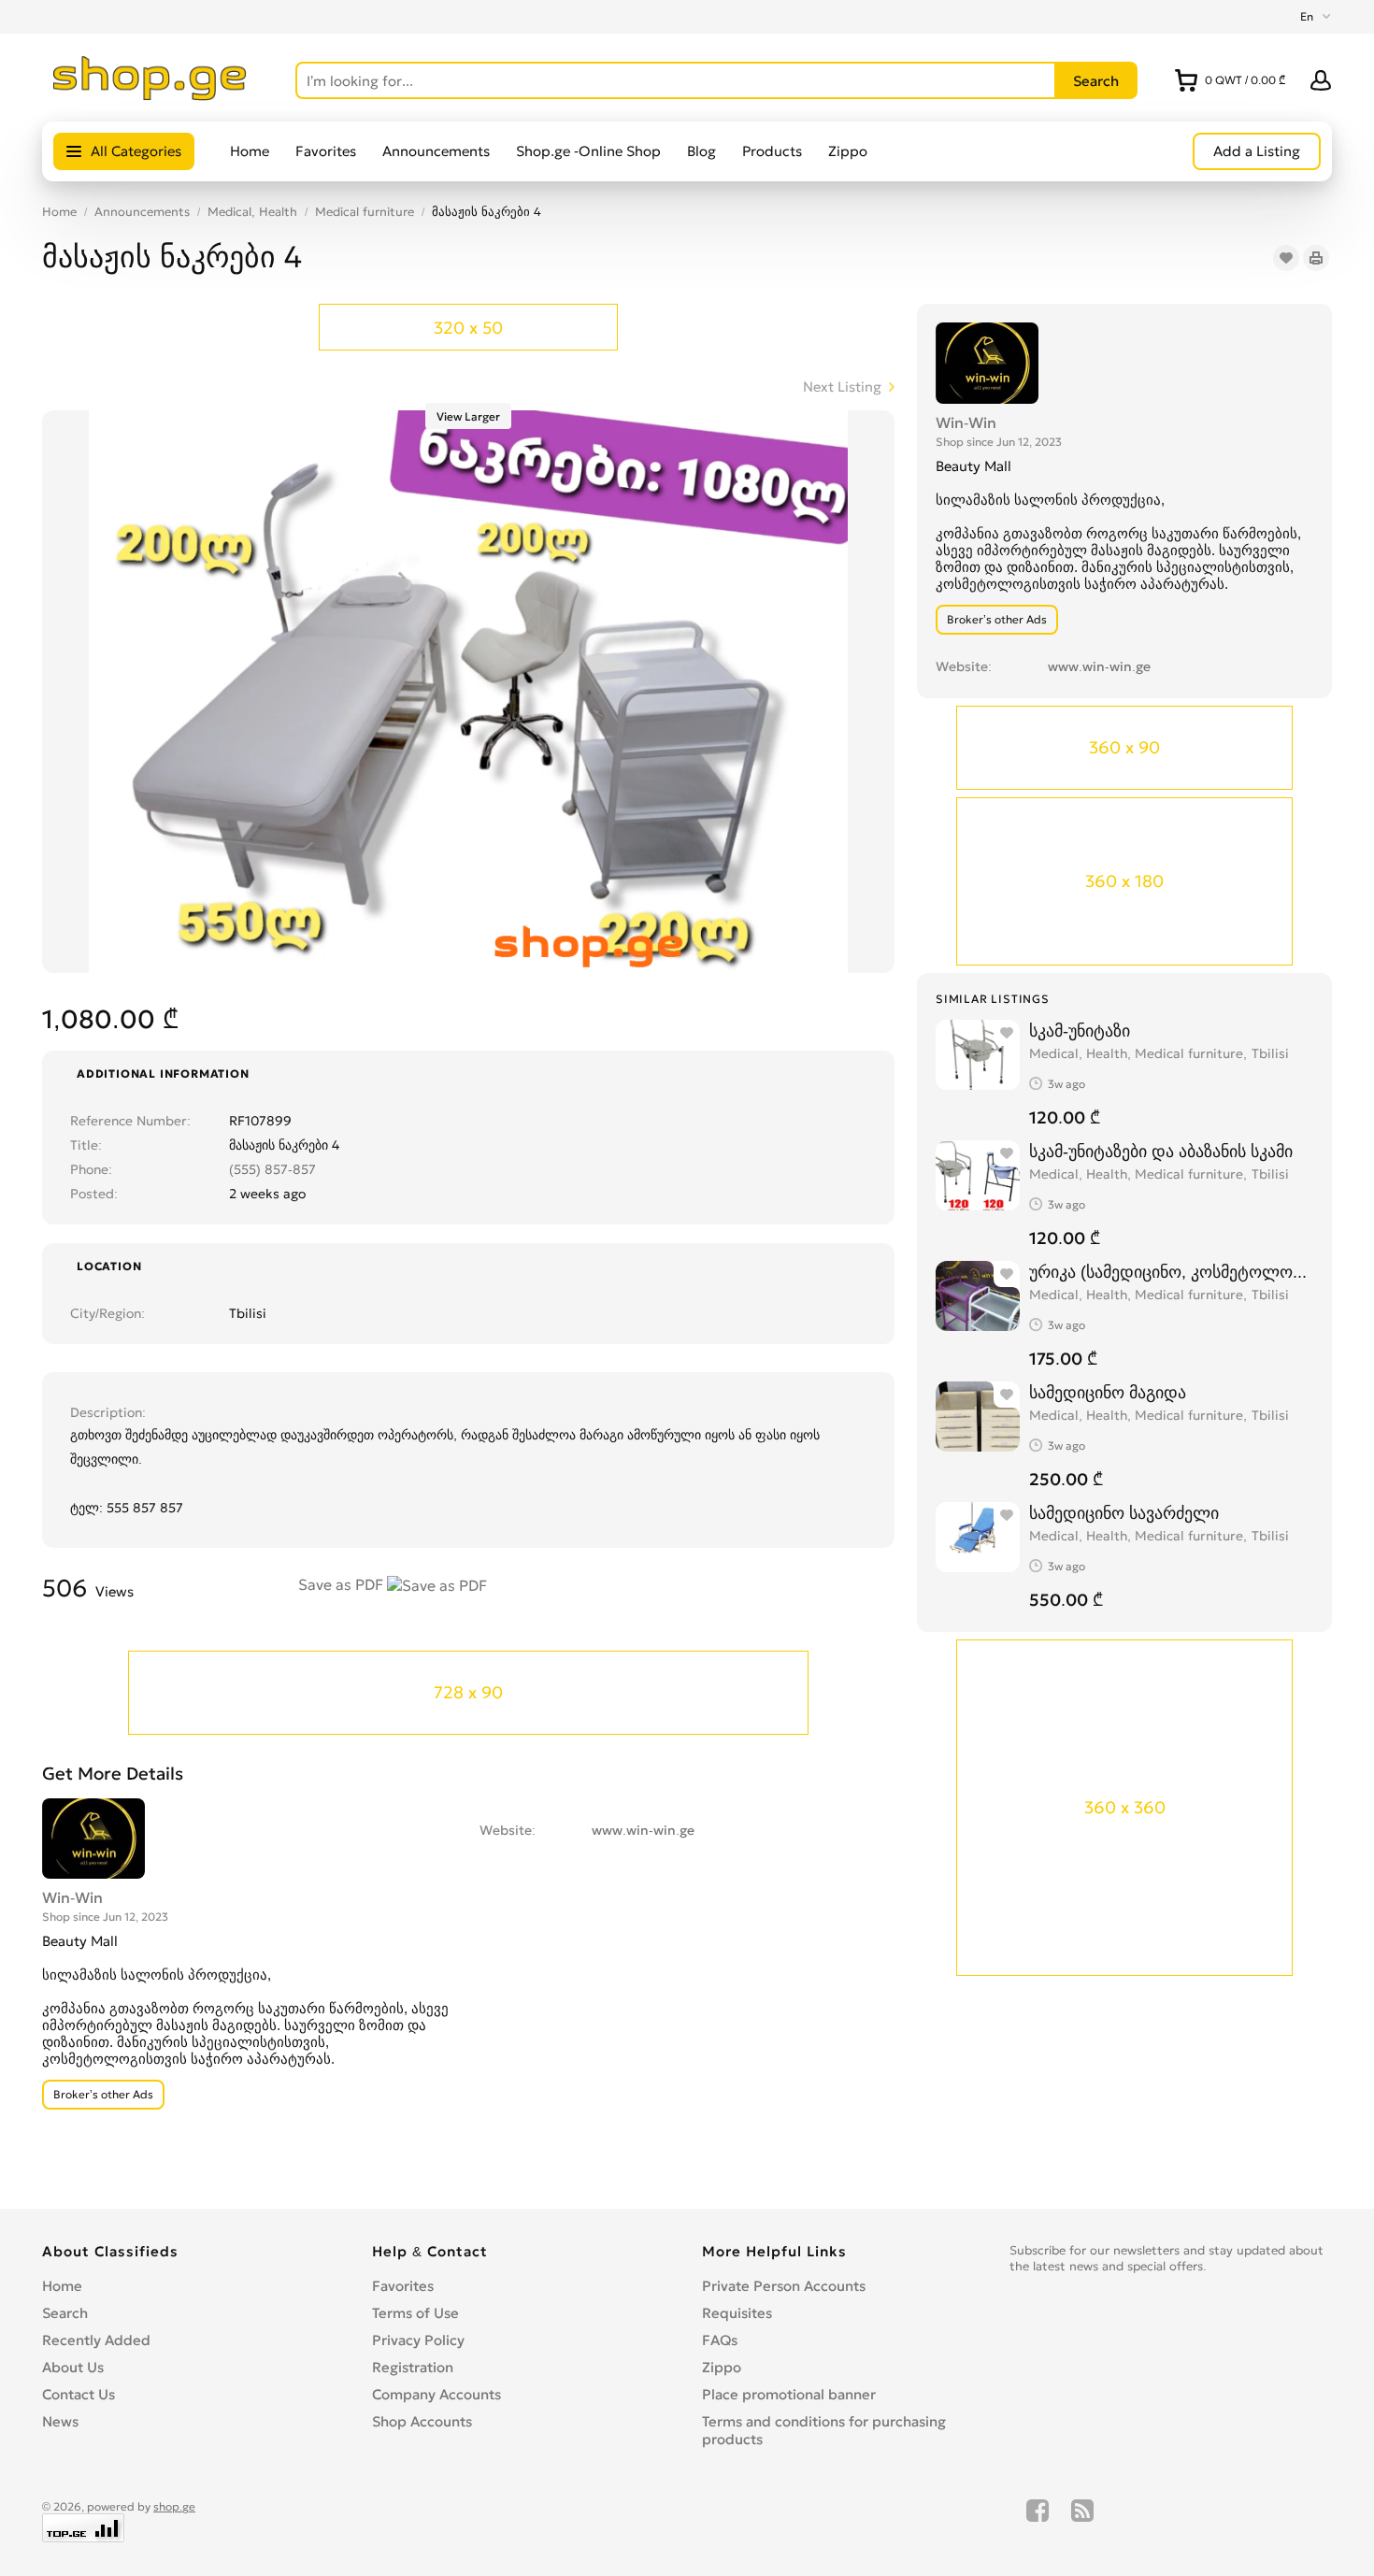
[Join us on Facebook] (1038, 2521)
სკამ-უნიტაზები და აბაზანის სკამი (1161, 1151)
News (60, 2421)
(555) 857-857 (272, 1169)
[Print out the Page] (1316, 258)
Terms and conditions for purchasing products (824, 2430)
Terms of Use (415, 2313)
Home (250, 151)
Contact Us (79, 2394)
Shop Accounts (422, 2421)
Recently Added (96, 2340)
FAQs (720, 2340)
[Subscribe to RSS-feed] (1082, 2521)
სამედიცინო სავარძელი (1124, 1513)
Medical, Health (252, 212)
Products (772, 151)
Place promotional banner (789, 2394)
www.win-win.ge (1099, 666)
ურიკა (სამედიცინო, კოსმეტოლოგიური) (1171, 1272)
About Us (73, 2367)
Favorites (326, 151)
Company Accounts (437, 2394)
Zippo (848, 151)
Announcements (436, 151)
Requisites (737, 2313)
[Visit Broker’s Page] (987, 361)
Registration (413, 2367)
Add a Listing (1257, 151)
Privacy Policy (418, 2340)
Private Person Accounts (784, 2286)
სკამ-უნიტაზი (1080, 1030)
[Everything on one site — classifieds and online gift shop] (150, 95)
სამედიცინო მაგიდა (1108, 1392)
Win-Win (966, 422)
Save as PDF (343, 1584)
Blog (701, 151)
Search (65, 2313)
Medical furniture (365, 212)
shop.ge (174, 2506)
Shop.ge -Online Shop (588, 151)
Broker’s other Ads (997, 619)
